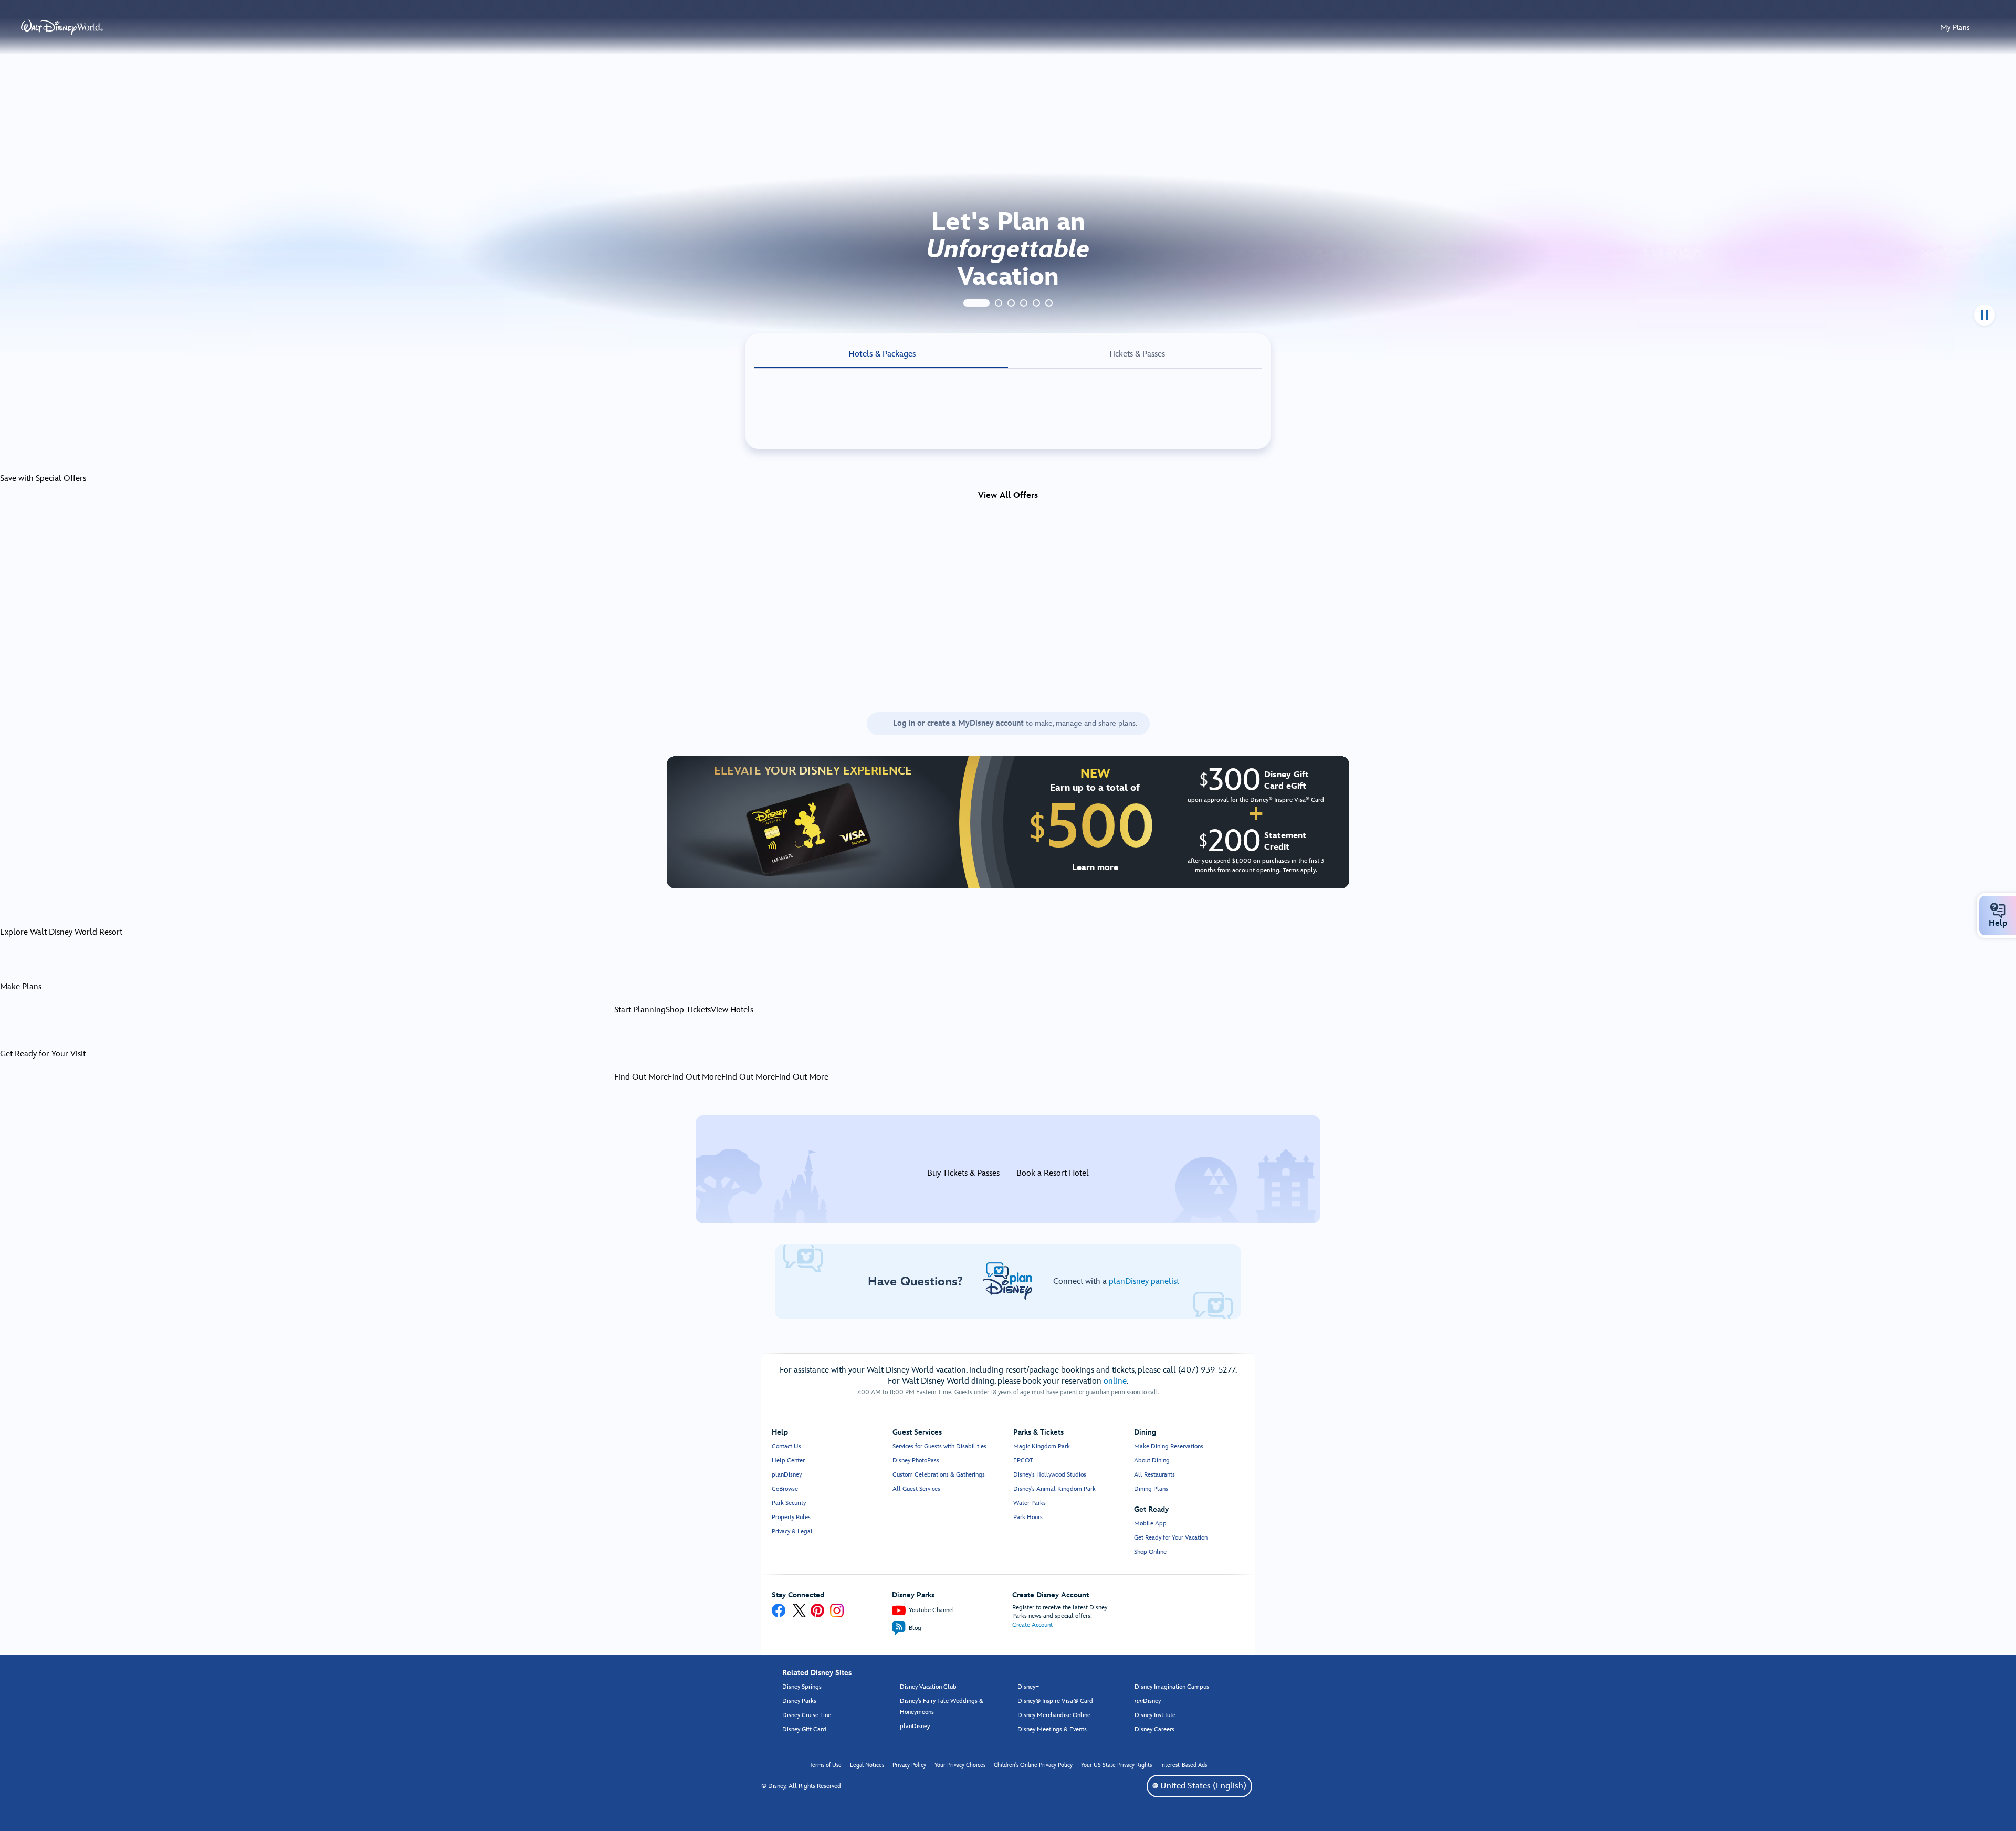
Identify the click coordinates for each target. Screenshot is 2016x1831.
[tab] (976, 303)
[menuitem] (1998, 911)
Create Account (1032, 1625)
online (1115, 1381)
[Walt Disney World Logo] (62, 27)
